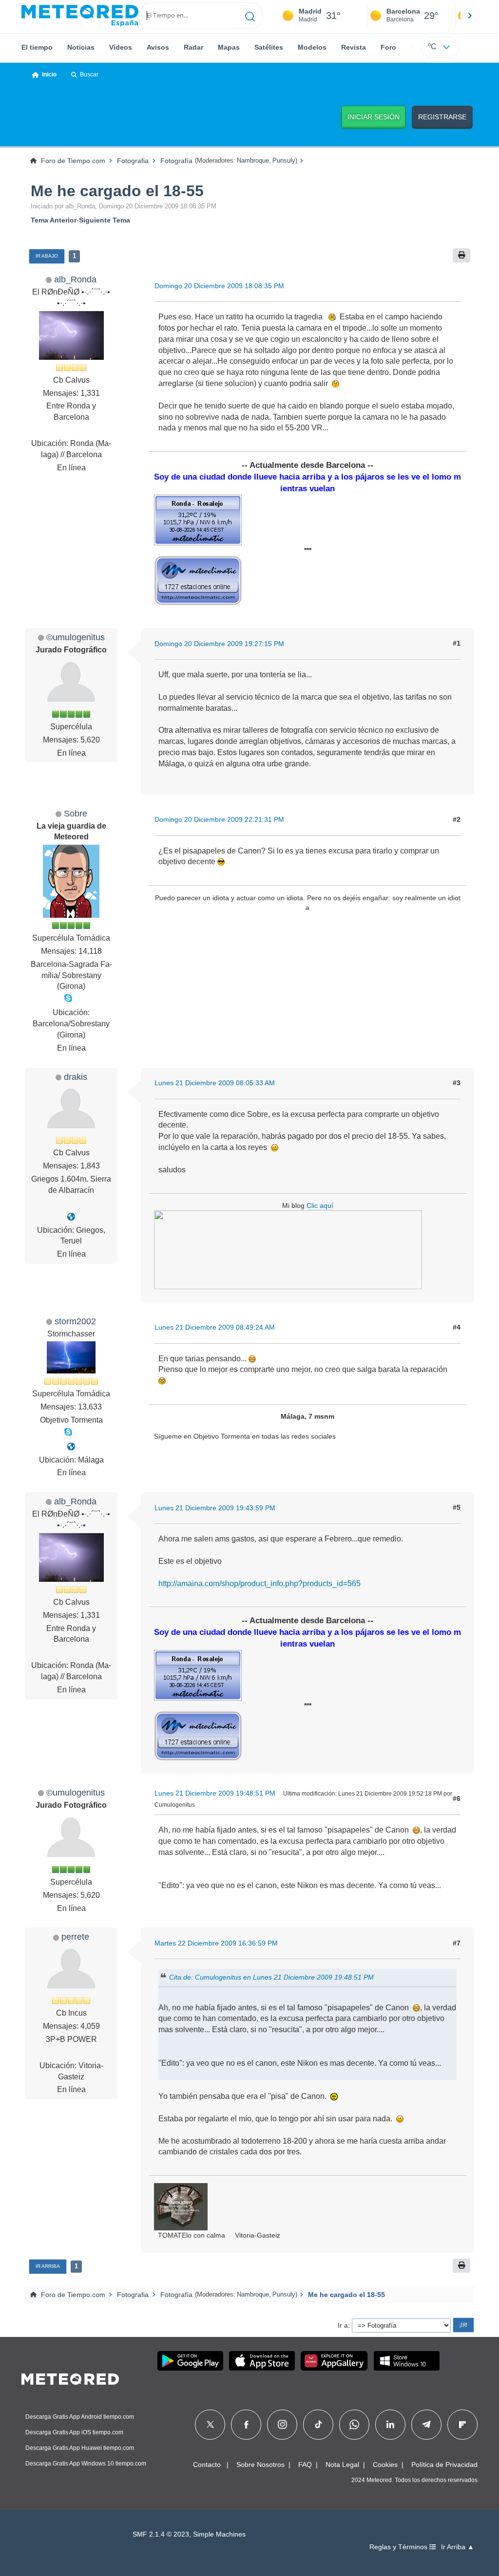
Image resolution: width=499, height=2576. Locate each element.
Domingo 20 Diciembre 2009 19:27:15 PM (219, 644)
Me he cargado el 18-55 (117, 191)
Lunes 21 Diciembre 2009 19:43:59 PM (215, 1508)
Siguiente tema (105, 220)
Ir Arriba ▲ (458, 2547)
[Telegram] (426, 2425)
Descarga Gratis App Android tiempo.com (80, 2417)
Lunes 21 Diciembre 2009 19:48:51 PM (215, 1793)
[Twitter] (210, 2425)
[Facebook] (246, 2425)
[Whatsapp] (354, 2425)
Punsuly (284, 160)
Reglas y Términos (399, 2547)
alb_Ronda (75, 279)
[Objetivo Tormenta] (71, 1447)
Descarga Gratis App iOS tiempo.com (74, 2432)
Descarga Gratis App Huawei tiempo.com (80, 2448)
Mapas (229, 47)
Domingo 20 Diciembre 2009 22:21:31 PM (219, 819)
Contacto (207, 2465)
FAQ (305, 2465)
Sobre (76, 813)
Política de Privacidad (444, 2465)
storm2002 (75, 1321)
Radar (193, 47)
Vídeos (121, 47)
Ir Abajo (47, 256)
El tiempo (37, 47)
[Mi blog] (71, 1217)
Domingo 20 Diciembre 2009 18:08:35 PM (219, 286)
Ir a (343, 2325)
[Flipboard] (462, 2425)
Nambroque (253, 160)
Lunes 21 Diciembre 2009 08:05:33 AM (215, 1083)
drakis (76, 1077)
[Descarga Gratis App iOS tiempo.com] (262, 2361)
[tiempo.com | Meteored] (70, 2377)
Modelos (312, 47)
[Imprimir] (461, 255)
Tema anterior (54, 220)
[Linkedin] (390, 2425)
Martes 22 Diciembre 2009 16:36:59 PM (216, 1943)
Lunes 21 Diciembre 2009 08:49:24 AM (215, 1327)
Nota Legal (342, 2465)
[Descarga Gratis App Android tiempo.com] (190, 2361)
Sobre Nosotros (260, 2465)
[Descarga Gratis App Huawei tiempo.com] (334, 2361)
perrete (75, 1937)
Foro (388, 47)
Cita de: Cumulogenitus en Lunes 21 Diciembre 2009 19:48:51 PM (271, 1977)
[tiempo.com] (80, 16)
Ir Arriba (48, 2266)
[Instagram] (282, 2425)
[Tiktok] (318, 2425)
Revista (354, 47)
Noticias (81, 47)
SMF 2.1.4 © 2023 (161, 2534)
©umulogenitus (76, 637)
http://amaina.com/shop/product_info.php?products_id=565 (259, 1584)
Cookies (385, 2465)
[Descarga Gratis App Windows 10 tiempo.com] (407, 2361)
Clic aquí (320, 1205)
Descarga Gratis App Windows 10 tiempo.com (86, 2464)
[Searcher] (250, 16)
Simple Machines (219, 2534)
